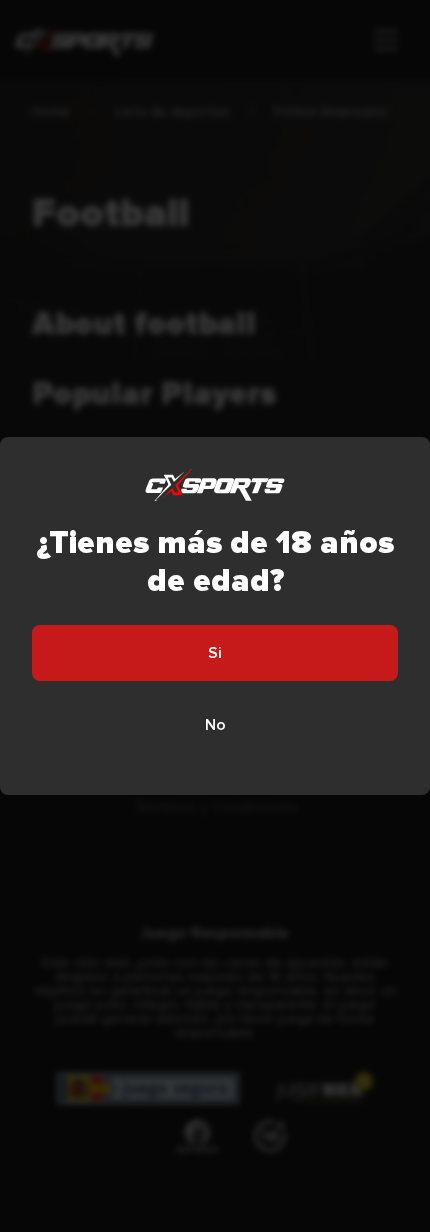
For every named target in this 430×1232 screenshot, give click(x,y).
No (215, 725)
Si (215, 653)
